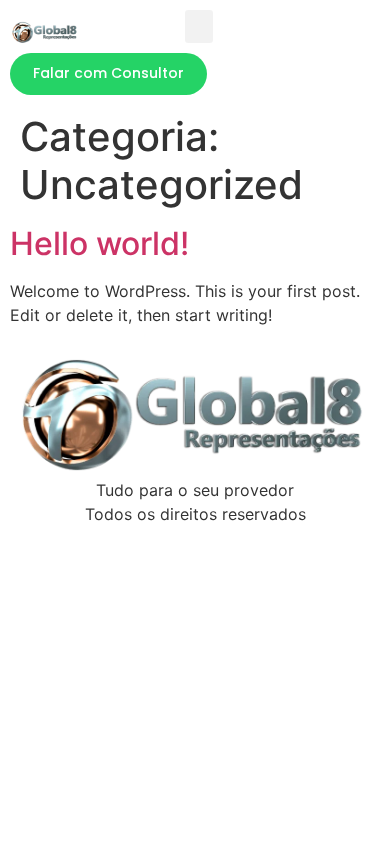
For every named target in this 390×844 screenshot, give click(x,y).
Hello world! (99, 243)
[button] (199, 26)
